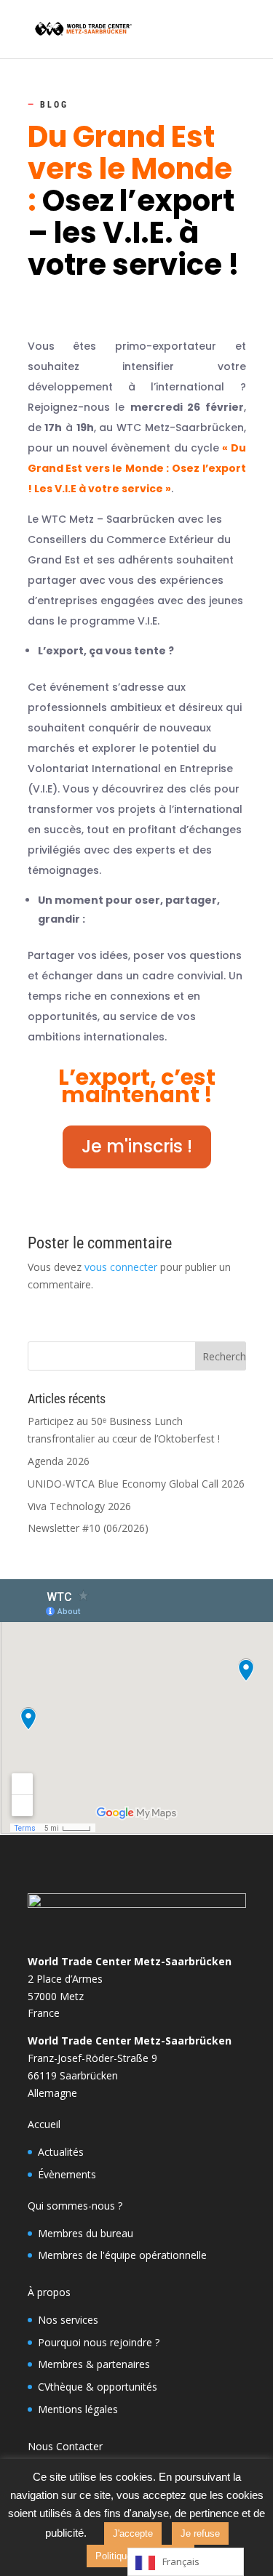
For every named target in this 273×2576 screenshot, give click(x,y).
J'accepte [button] (133, 2533)
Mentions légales (78, 2409)
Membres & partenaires (94, 2364)
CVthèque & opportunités (98, 2387)
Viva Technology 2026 (79, 1506)
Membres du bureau (86, 2233)
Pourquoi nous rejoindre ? (99, 2342)
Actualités (61, 2152)
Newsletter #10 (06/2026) (88, 1528)
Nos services (68, 2320)
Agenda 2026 (59, 1461)
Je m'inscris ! (137, 1146)
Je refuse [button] (200, 2533)
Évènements (67, 2174)
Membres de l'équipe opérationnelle (122, 2255)
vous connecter (121, 1267)
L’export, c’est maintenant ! (137, 1086)
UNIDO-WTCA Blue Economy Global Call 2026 (136, 1484)
